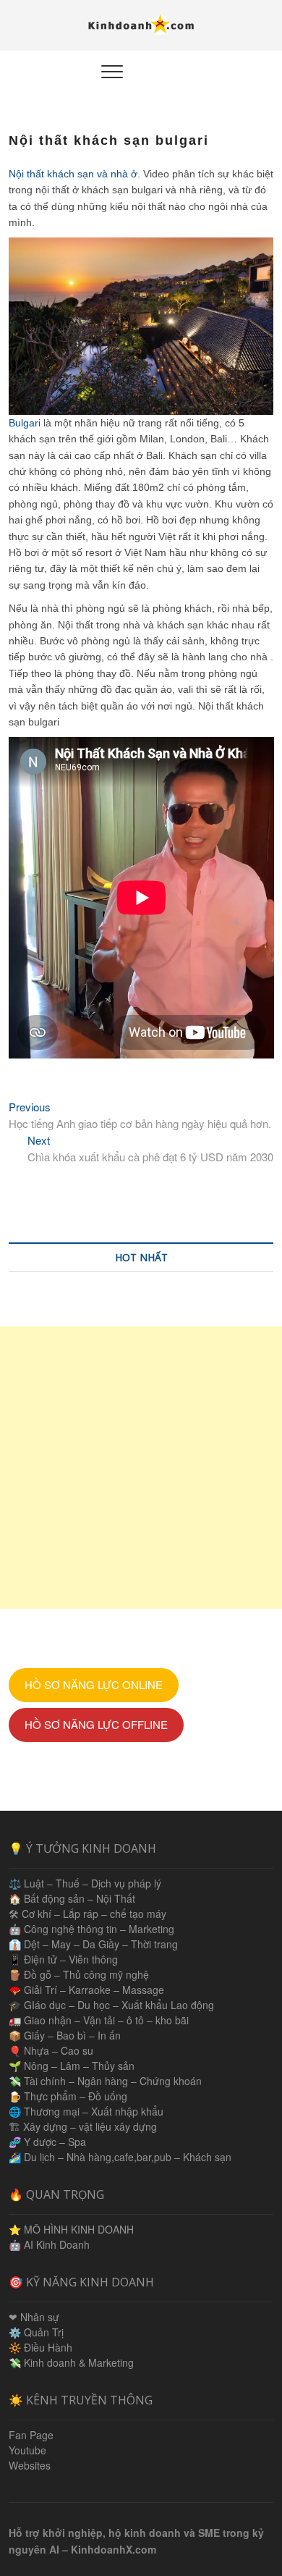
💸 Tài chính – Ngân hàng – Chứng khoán (105, 2081)
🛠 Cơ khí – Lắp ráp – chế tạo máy (87, 1914)
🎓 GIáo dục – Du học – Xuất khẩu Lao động (111, 2005)
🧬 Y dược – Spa (47, 2142)
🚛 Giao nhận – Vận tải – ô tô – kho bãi (99, 2020)
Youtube (27, 2450)
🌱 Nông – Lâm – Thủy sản (72, 2066)
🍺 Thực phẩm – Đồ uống (68, 2096)
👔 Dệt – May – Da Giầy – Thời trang (93, 1944)
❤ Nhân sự (34, 2317)
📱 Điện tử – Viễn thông (63, 1959)
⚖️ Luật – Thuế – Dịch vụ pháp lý (85, 1883)
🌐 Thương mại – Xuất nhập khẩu (86, 2111)
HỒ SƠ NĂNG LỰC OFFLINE (96, 1724)
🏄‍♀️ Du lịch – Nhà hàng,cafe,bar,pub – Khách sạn (120, 2157)
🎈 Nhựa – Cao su (51, 2050)
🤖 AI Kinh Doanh (49, 2244)
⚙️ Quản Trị (36, 2332)
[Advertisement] (141, 1468)
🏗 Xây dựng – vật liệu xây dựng (83, 2126)
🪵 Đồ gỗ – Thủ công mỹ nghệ (79, 1974)
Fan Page (31, 2435)
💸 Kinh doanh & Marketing (71, 2362)
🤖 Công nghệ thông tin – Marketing (91, 1929)
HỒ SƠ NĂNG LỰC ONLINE (94, 1684)
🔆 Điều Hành (40, 2347)
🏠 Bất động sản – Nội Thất (72, 1898)
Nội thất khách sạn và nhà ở (73, 174)
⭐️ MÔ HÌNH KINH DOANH (71, 2229)
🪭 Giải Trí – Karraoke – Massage (86, 1990)
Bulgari (25, 423)
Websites (30, 2465)
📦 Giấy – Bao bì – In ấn (65, 2035)
